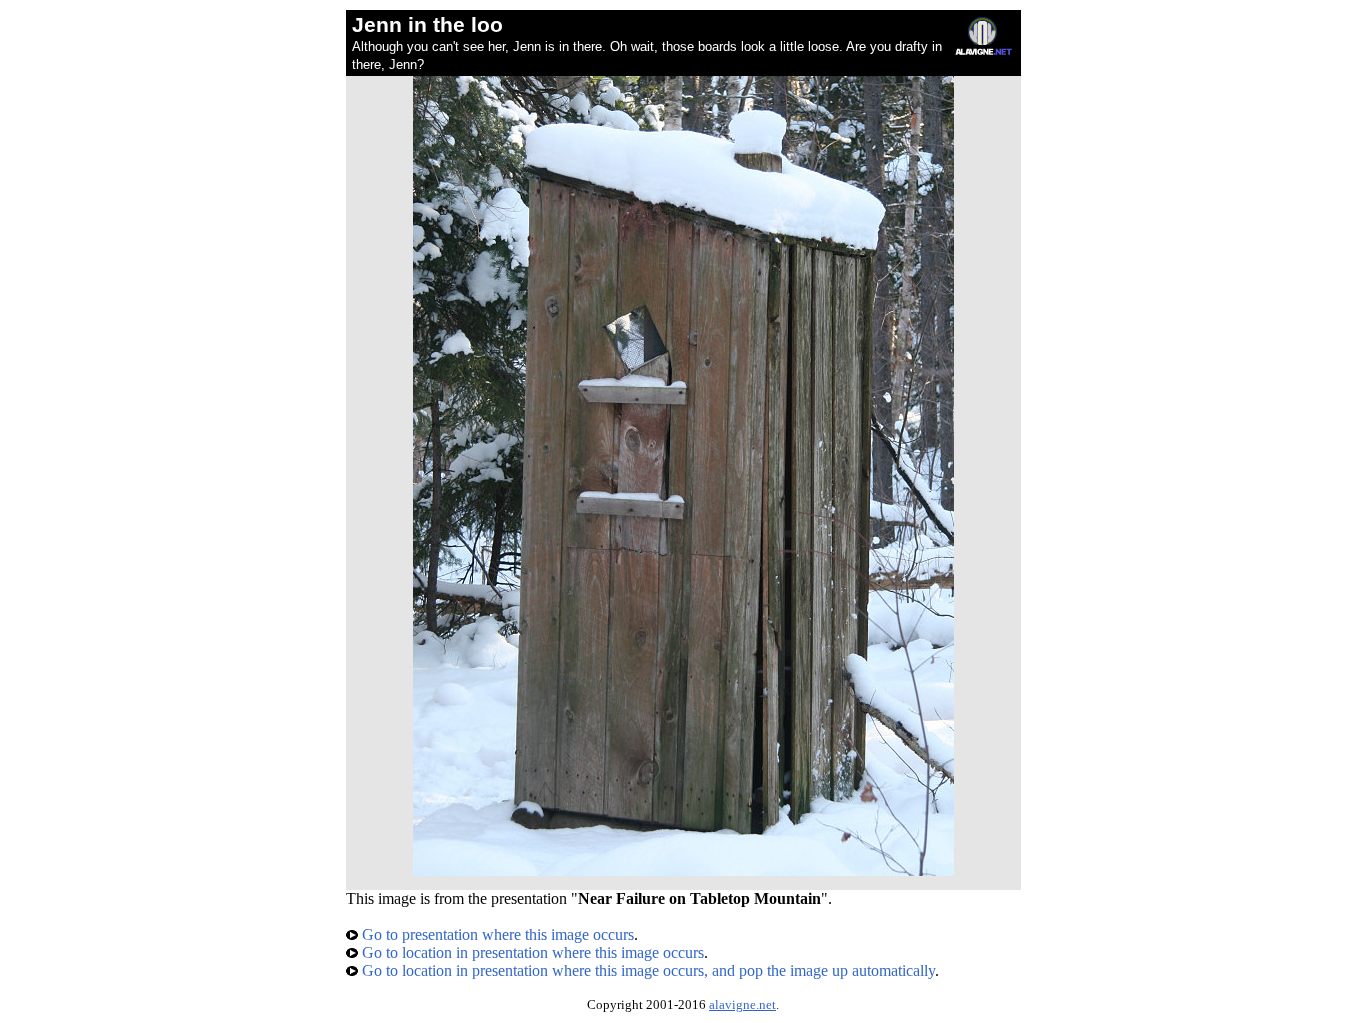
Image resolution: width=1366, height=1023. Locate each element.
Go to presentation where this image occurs (496, 934)
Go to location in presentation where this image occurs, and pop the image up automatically (646, 970)
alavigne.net (742, 1005)
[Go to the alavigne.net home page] (983, 50)
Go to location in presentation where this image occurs (531, 952)
